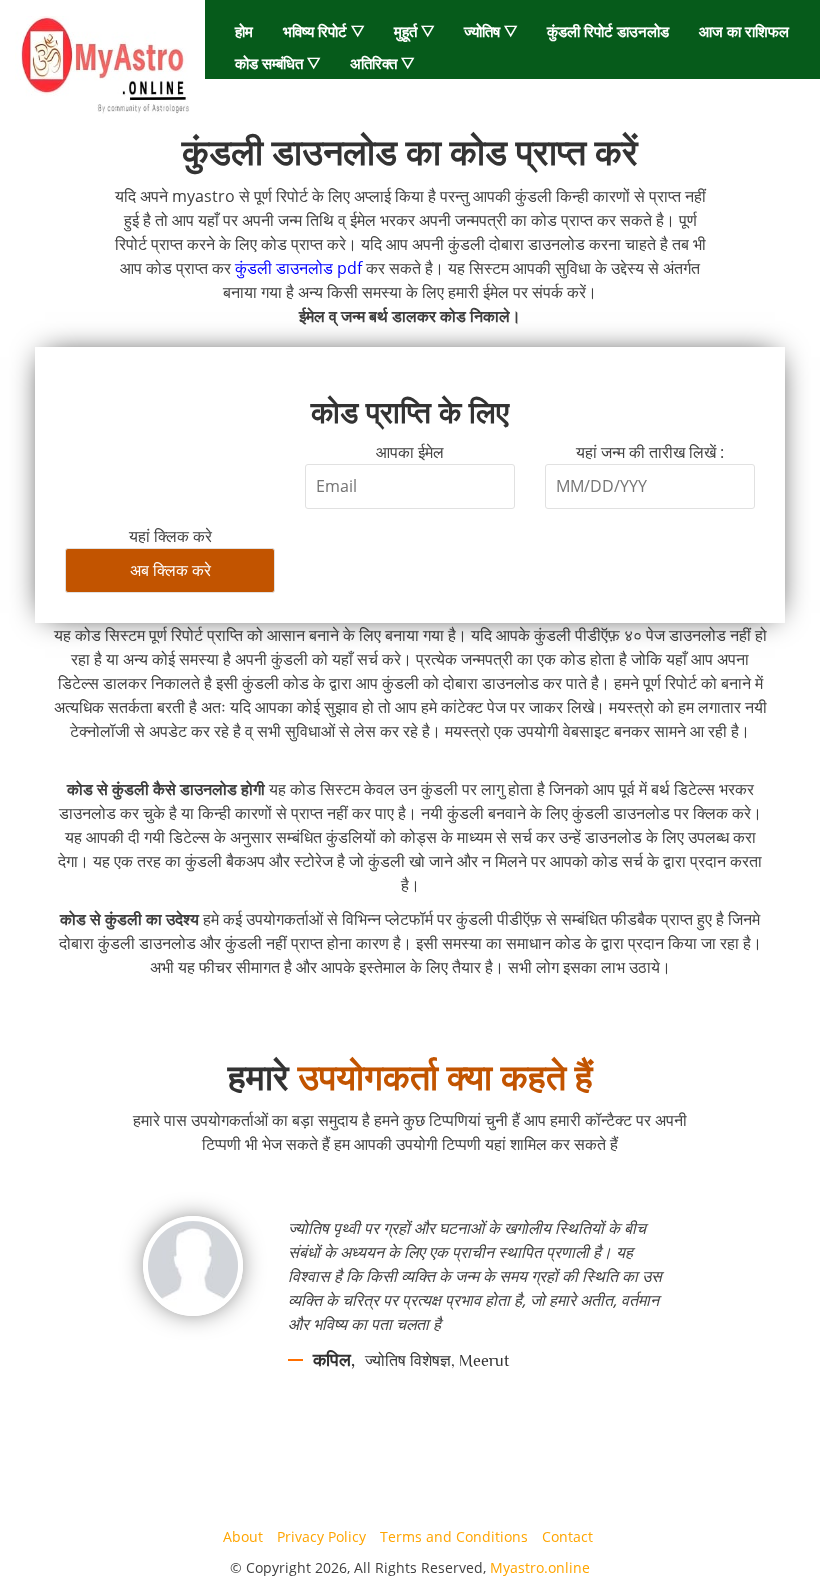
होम (244, 31)
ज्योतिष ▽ (490, 31)
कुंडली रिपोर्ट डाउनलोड (608, 31)
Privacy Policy (321, 1536)
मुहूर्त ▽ (414, 31)
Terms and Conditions (454, 1536)
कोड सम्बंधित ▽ (277, 63)
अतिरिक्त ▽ (382, 63)
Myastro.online (540, 1567)
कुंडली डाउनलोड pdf (298, 268)
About (243, 1536)
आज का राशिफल (744, 31)
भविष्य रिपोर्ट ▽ (323, 31)
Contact (567, 1536)
